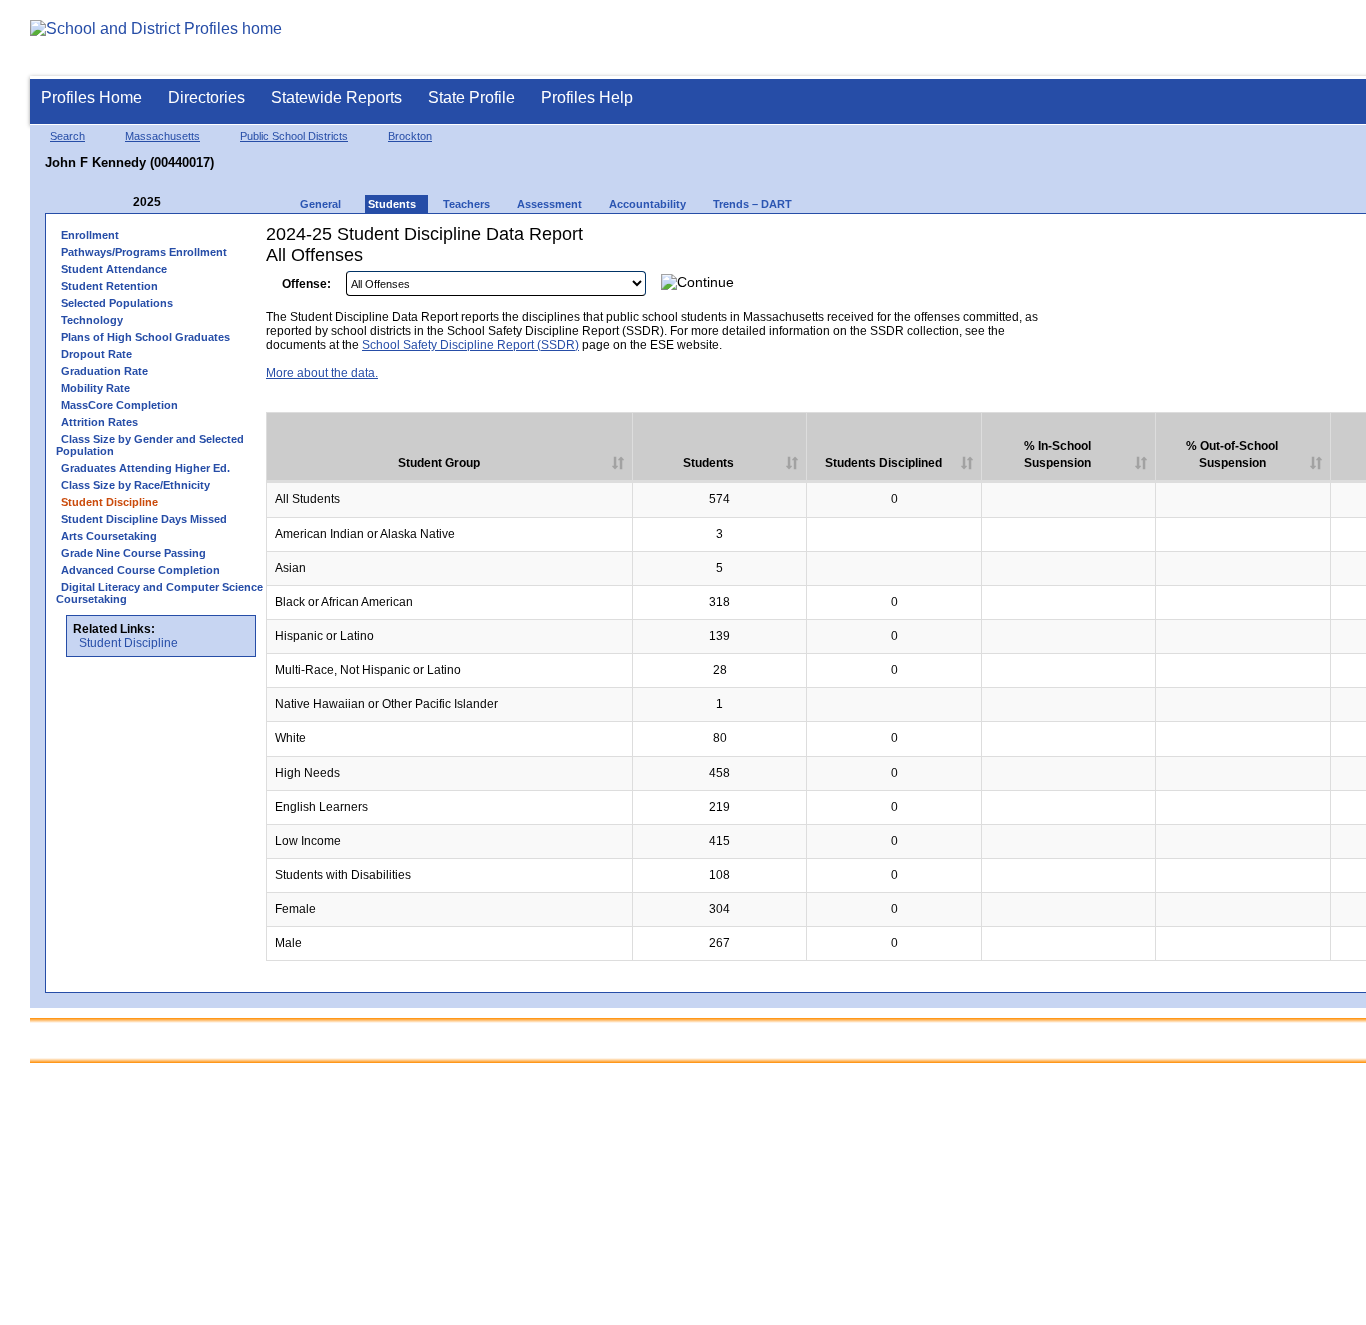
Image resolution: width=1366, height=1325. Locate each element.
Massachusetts (162, 136)
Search (67, 136)
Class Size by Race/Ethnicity (135, 485)
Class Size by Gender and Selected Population (150, 445)
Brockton (410, 136)
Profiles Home (91, 97)
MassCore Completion (119, 405)
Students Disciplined (883, 463)
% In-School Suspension (1057, 454)
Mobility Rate (95, 388)
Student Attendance (114, 269)
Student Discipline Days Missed (144, 519)
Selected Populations (117, 303)
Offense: (306, 284)
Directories (206, 97)
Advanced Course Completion (140, 570)
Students (708, 463)
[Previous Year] (119, 202)
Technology (92, 320)
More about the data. (322, 373)
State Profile (471, 97)
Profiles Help (587, 97)
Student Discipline (128, 643)
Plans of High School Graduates (145, 337)
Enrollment (90, 235)
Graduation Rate (104, 371)
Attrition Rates (99, 422)
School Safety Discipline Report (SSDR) (470, 345)
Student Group (439, 463)
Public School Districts (294, 136)
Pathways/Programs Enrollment (144, 252)
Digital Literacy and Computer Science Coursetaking (159, 593)
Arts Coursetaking (109, 536)
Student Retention (109, 286)
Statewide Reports (336, 97)
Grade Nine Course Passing (133, 553)
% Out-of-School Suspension (1232, 454)
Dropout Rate (96, 354)
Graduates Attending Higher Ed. (145, 468)
